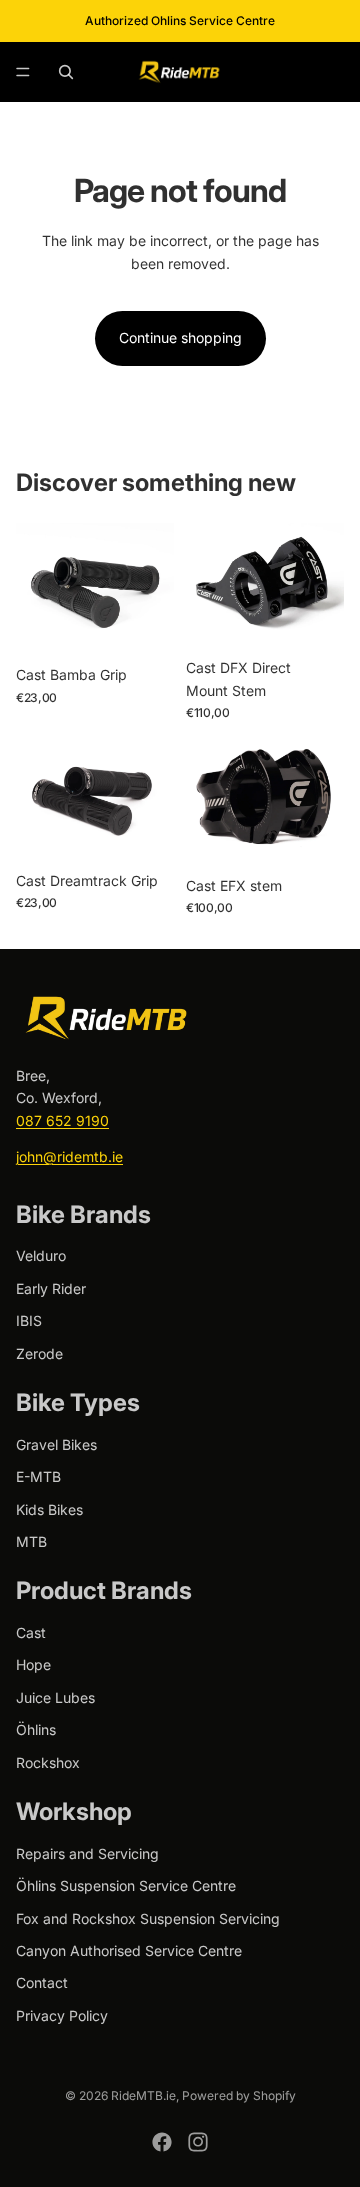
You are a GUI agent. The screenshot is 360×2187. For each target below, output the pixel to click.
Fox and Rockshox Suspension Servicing (148, 1918)
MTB (31, 1541)
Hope (33, 1664)
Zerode (39, 1353)
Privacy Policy (62, 2015)
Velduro (41, 1255)
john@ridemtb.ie (69, 1156)
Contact (42, 1982)
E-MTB (38, 1476)
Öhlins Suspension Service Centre (126, 1885)
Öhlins (36, 1729)
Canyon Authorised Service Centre (129, 1950)
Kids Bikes (49, 1509)
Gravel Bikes (56, 1444)
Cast (31, 1632)
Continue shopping (180, 337)
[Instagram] (198, 2142)
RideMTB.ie (143, 2095)
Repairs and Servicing (87, 1853)
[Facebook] (162, 2142)
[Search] (66, 72)
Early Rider (51, 1288)
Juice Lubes (55, 1697)
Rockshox (48, 1762)
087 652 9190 (62, 1120)
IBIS (29, 1320)
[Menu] (23, 72)
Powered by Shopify (239, 2095)
